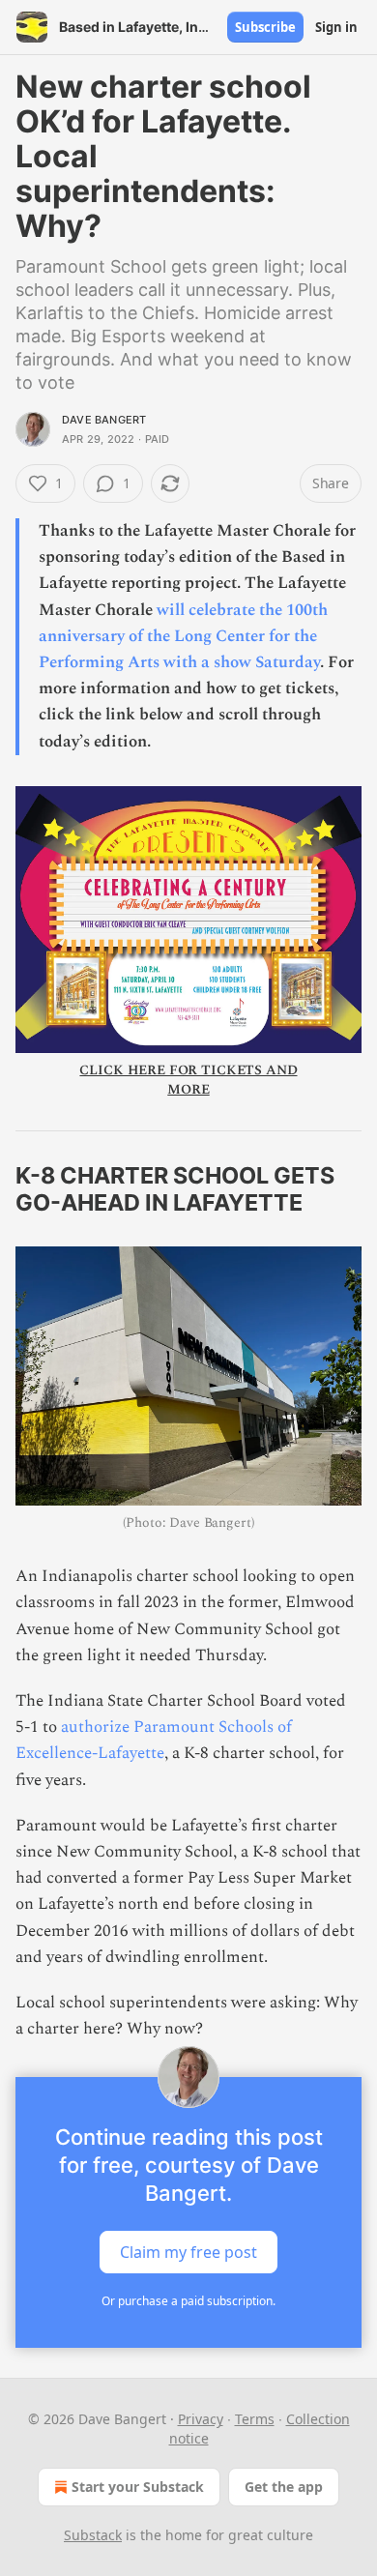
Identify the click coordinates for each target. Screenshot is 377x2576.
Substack (93, 2535)
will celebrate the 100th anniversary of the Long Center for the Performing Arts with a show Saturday (183, 636)
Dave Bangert (104, 420)
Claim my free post (188, 2252)
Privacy (201, 2419)
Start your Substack (138, 2487)
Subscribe (265, 27)
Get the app (284, 2487)
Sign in (336, 27)
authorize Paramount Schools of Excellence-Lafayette (154, 1740)
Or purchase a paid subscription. (188, 2301)
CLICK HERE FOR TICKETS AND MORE (188, 1080)
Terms (255, 2419)
